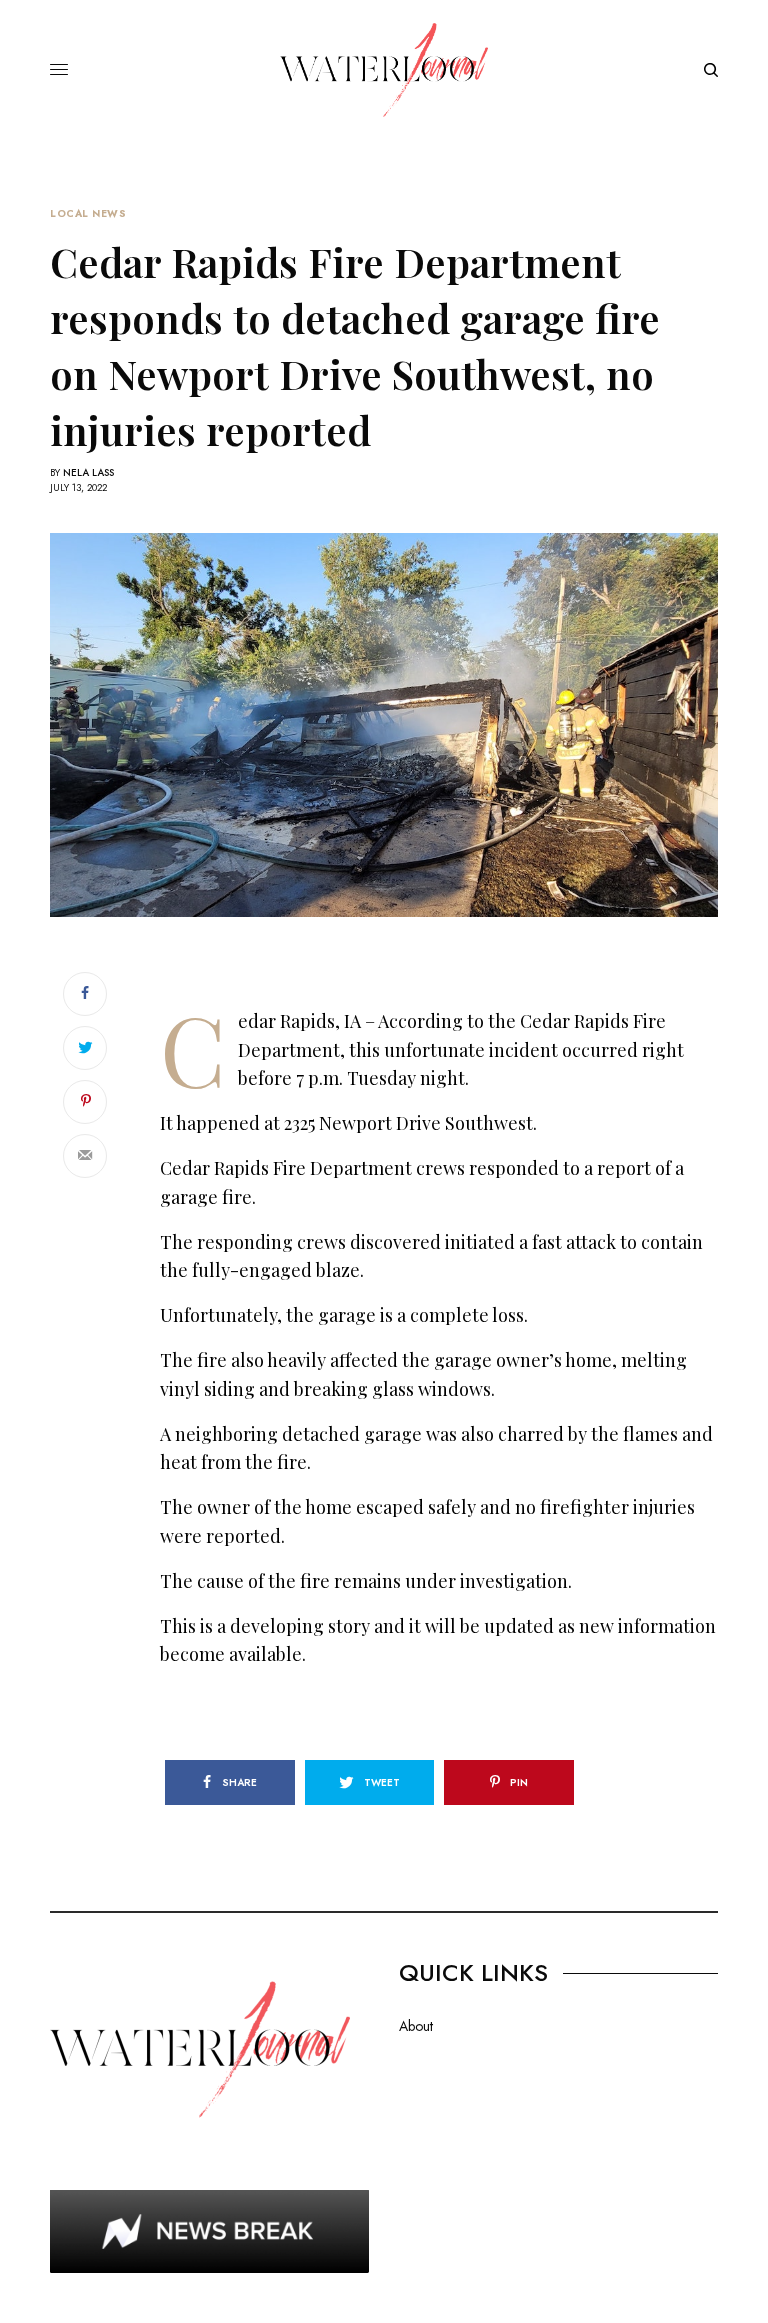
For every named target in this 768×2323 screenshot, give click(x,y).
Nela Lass (88, 472)
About (416, 2026)
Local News (88, 214)
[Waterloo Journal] (383, 70)
